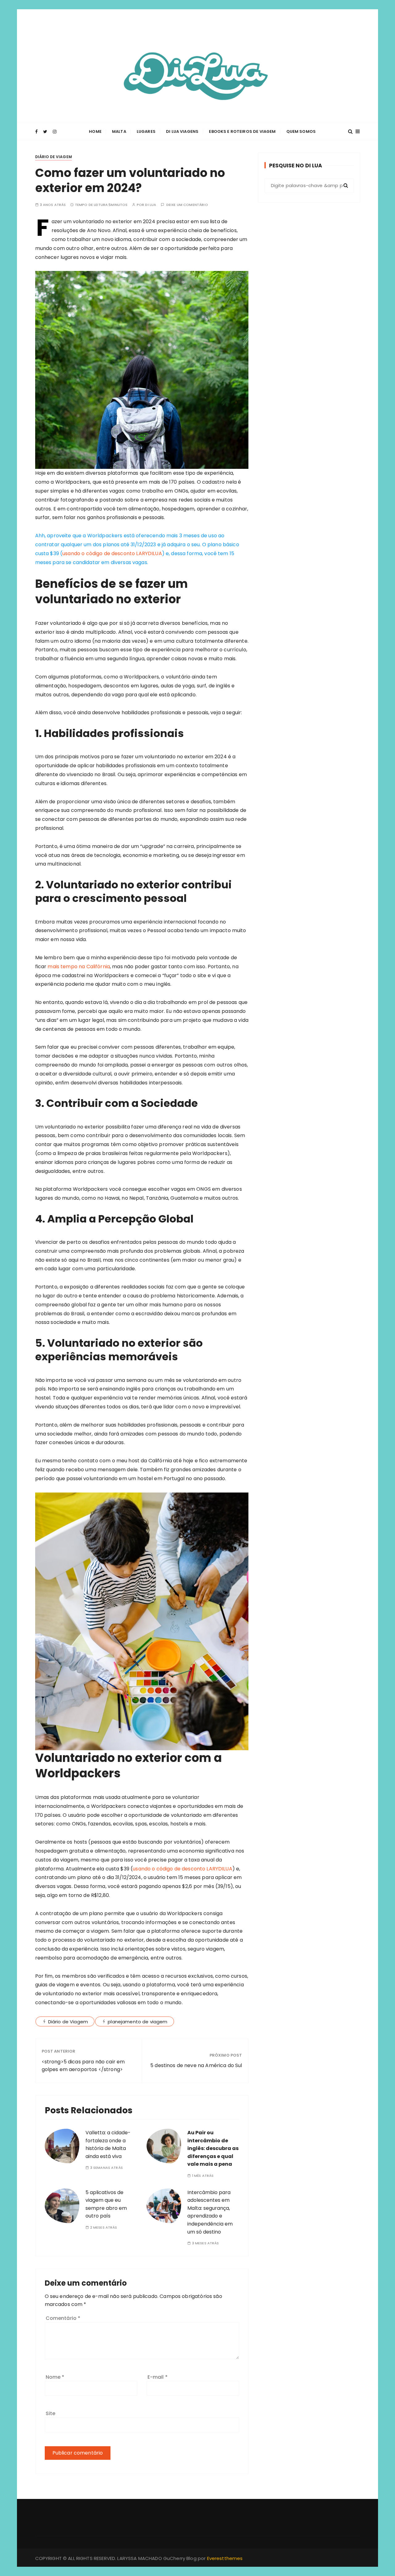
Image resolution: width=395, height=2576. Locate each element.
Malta (119, 131)
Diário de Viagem (54, 157)
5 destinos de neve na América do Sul (196, 2065)
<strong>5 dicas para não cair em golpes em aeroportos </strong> (83, 2066)
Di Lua (151, 205)
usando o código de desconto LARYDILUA (112, 553)
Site (51, 2413)
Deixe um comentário (187, 205)
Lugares (146, 131)
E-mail (158, 2377)
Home (95, 131)
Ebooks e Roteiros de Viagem (242, 131)
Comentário (63, 2318)
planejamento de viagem (137, 2022)
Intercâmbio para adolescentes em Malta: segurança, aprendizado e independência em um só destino (210, 2212)
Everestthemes (225, 2558)
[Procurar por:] (309, 186)
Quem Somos (301, 131)
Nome (55, 2377)
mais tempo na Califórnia (79, 967)
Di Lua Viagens (182, 131)
